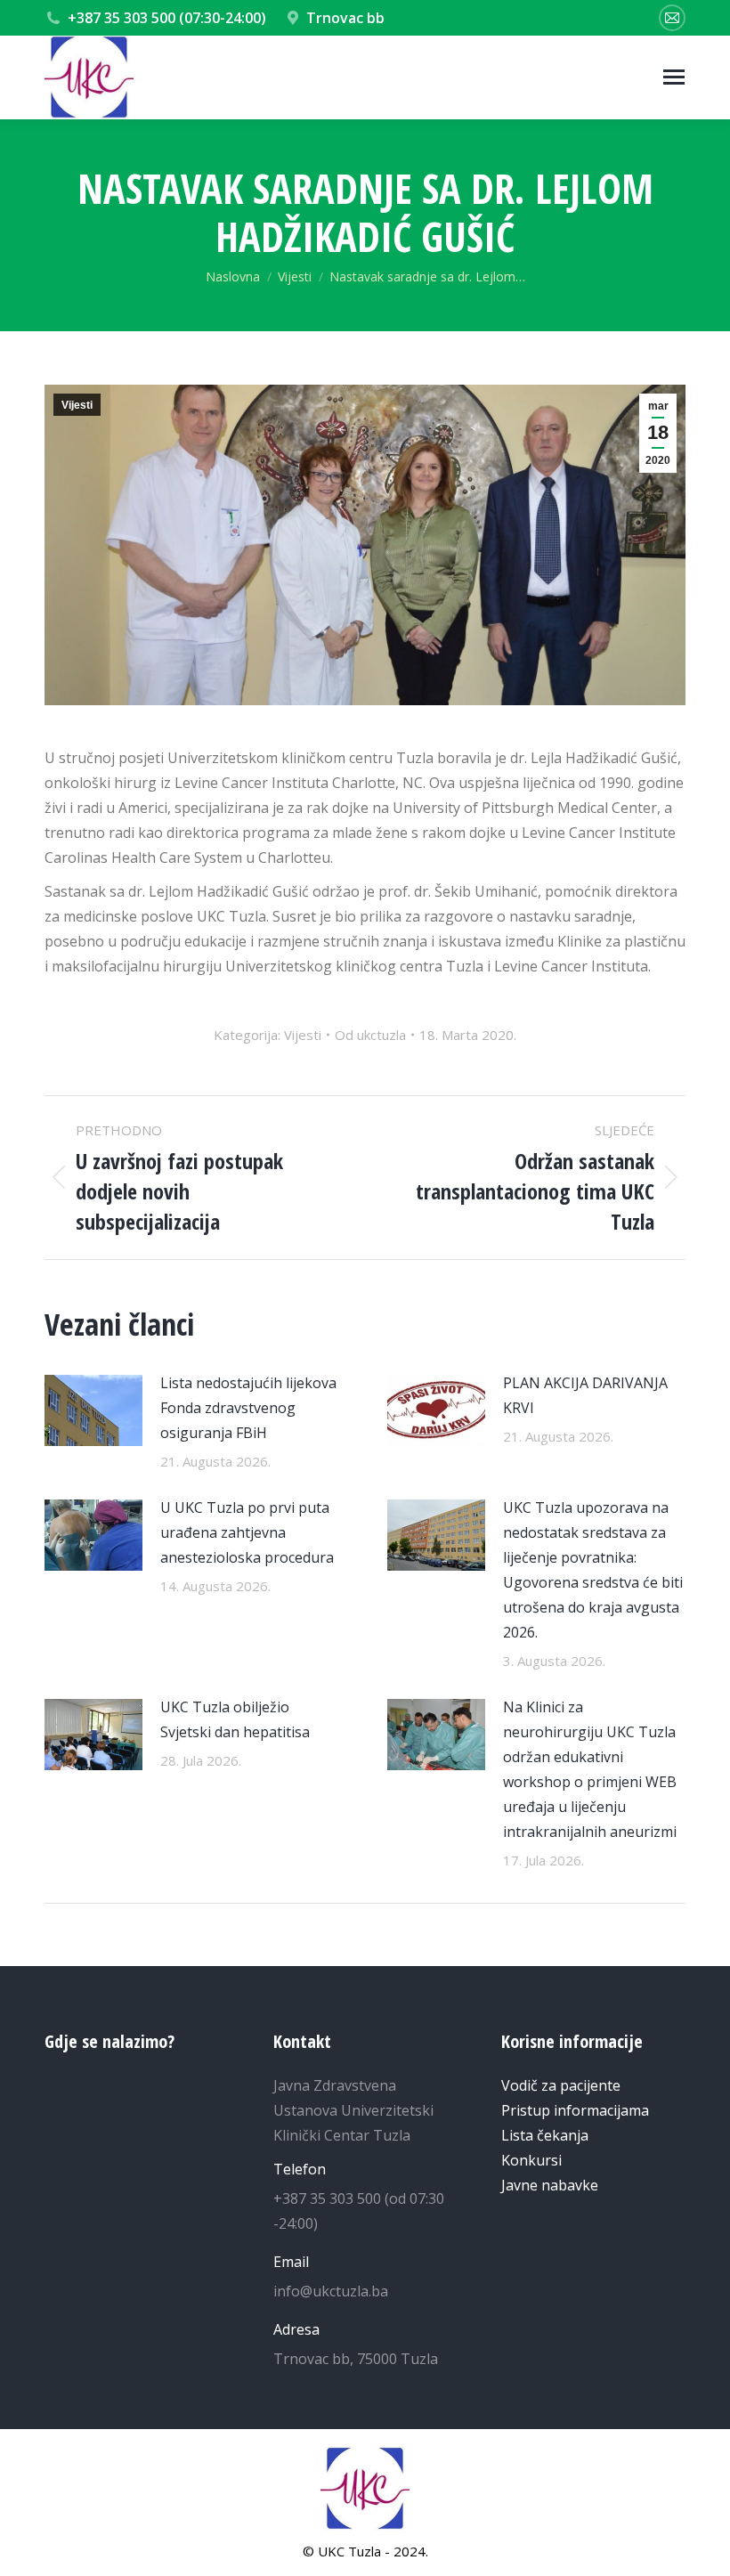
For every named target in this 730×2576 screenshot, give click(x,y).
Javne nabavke (550, 2185)
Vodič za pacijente (561, 2085)
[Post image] (93, 1410)
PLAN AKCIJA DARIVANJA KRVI (585, 1395)
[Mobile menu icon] (674, 77)
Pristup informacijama (575, 2110)
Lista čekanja (545, 2135)
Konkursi (531, 2160)
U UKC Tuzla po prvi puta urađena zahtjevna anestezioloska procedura (247, 1532)
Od (370, 1035)
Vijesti (77, 405)
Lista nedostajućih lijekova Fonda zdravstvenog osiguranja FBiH (248, 1408)
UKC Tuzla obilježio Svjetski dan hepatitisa (235, 1719)
